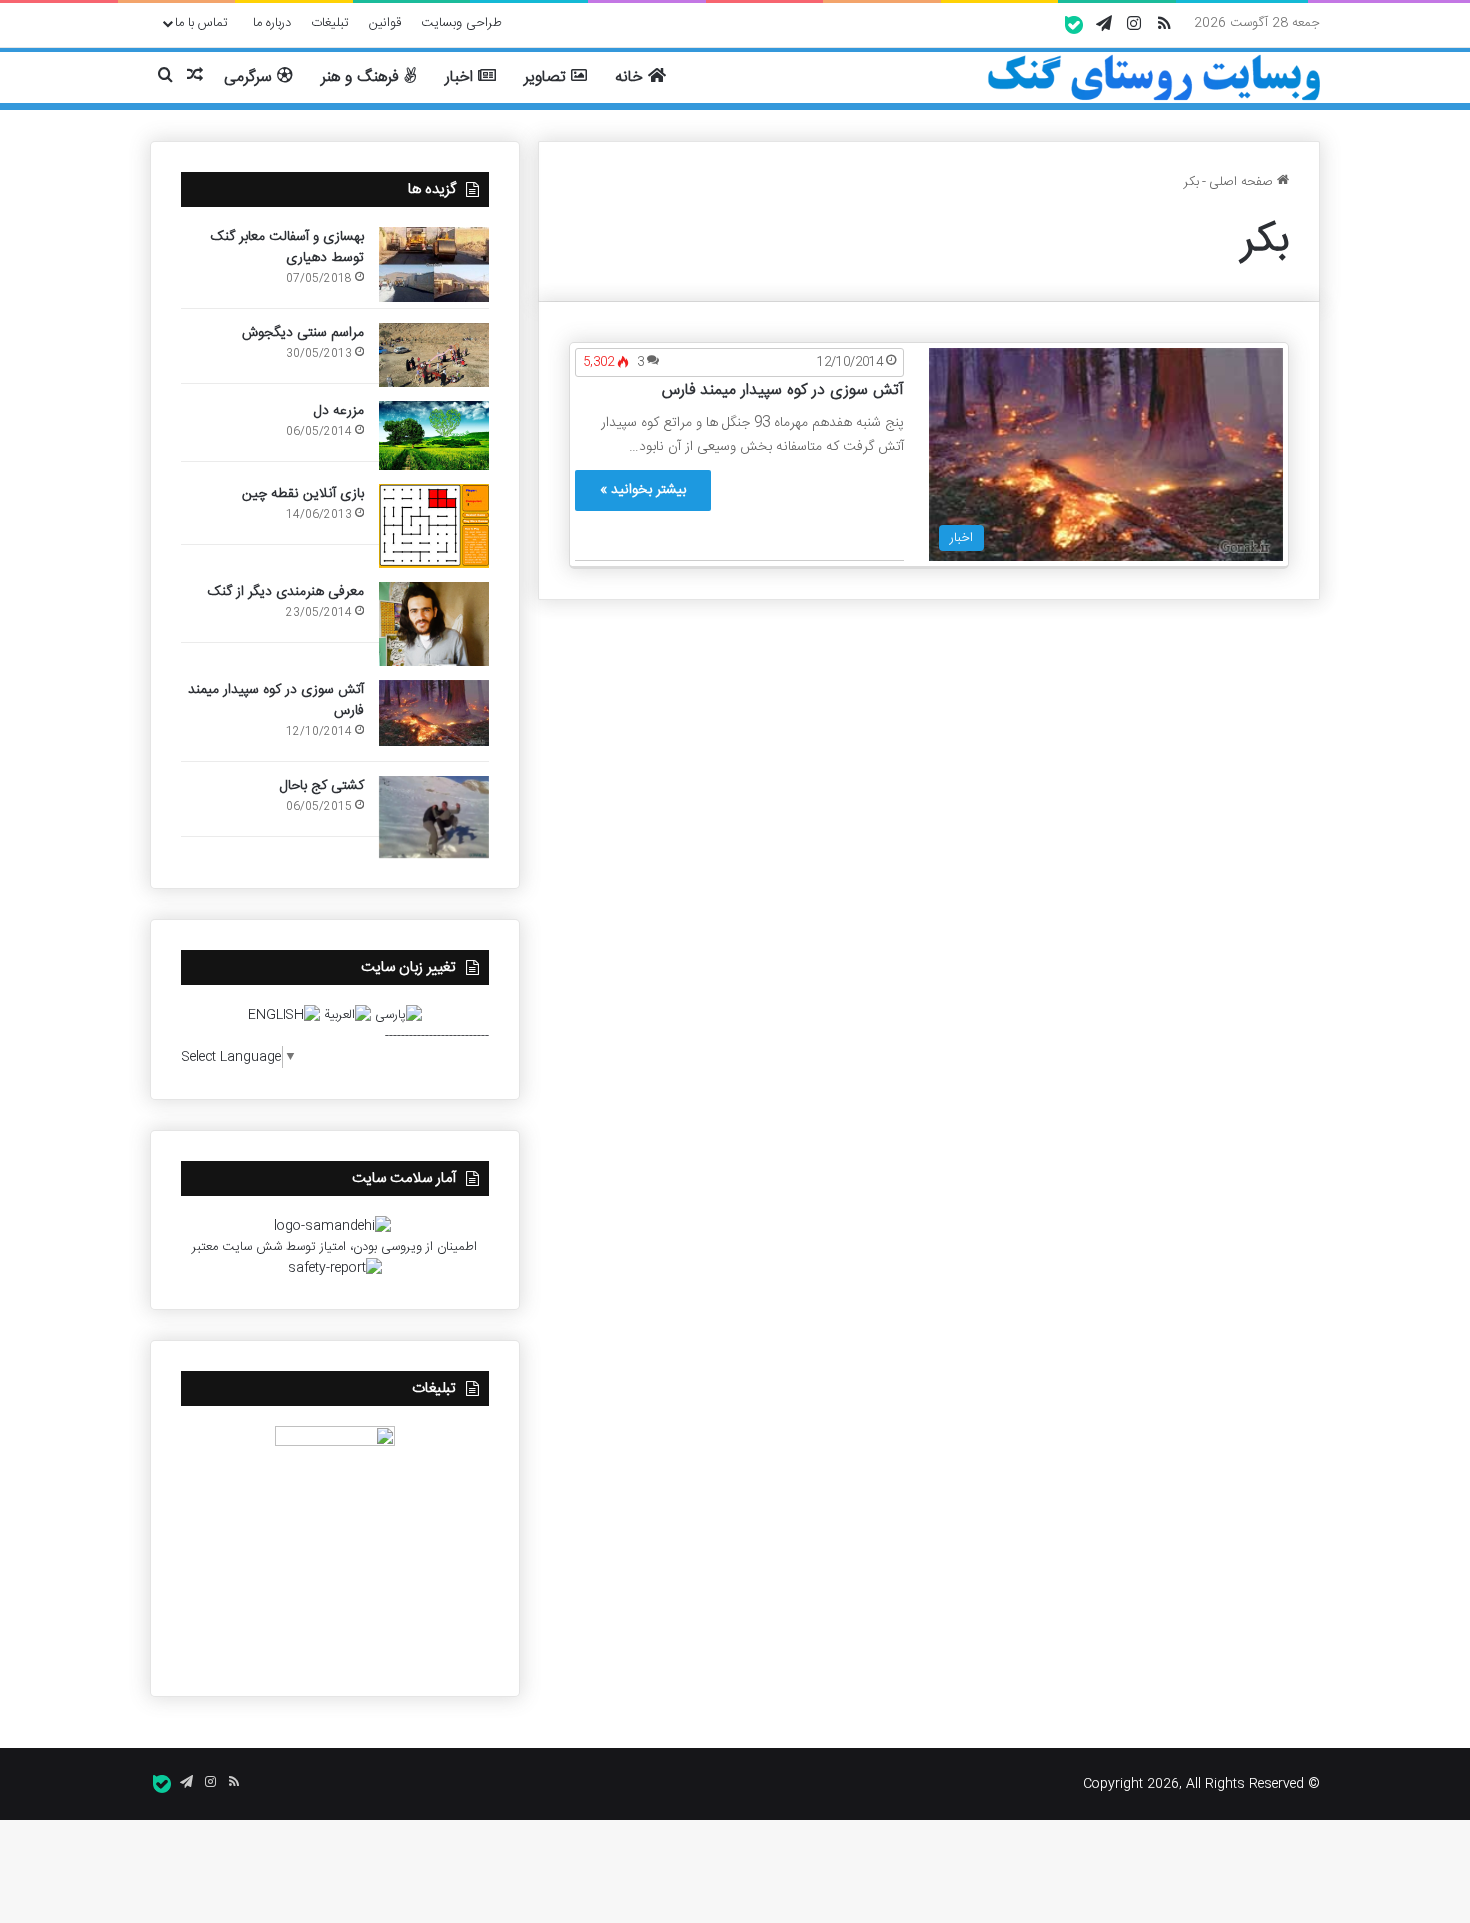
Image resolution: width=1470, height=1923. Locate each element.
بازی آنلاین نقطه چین (303, 494)
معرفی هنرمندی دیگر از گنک (286, 592)
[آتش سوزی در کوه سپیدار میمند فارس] (434, 713)
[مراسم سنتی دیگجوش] (434, 355)
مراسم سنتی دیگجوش (303, 333)
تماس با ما (201, 23)
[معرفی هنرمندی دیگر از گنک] (434, 624)
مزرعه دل (339, 411)
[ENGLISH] (284, 1015)
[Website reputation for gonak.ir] (335, 1268)
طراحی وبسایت (461, 23)
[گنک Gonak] (1153, 78)
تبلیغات (330, 23)
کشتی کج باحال (322, 786)
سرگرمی (250, 77)
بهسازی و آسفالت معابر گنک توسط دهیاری (287, 247)
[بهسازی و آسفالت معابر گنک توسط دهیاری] (434, 264)
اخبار (461, 77)
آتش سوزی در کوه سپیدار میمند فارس (783, 390)
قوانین (385, 23)
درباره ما (272, 23)
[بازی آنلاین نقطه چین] (434, 526)
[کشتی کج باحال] (434, 817)
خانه (631, 77)
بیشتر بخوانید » (643, 490)
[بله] (1074, 25)
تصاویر (547, 77)
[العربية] (347, 1015)
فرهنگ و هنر (362, 77)
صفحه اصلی (1243, 182)
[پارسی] (398, 1015)
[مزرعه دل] (434, 435)
